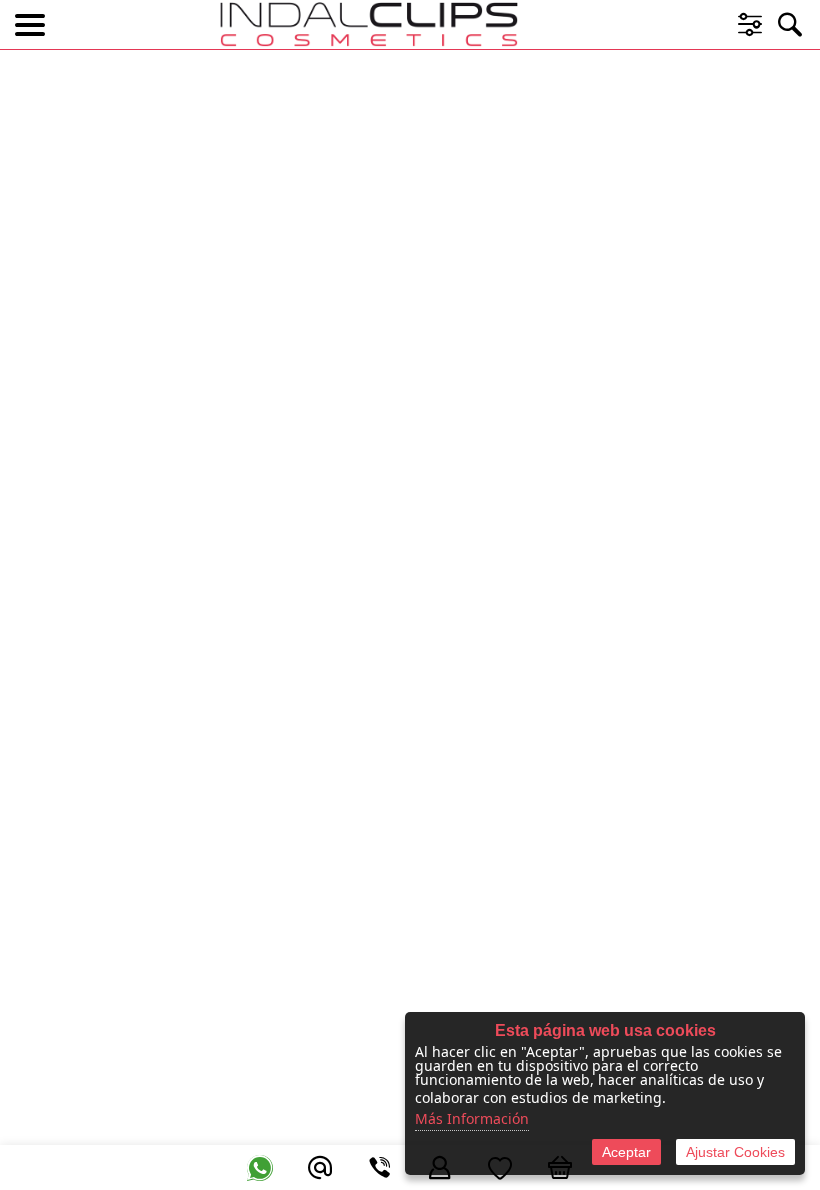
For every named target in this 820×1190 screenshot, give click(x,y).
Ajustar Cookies (735, 1152)
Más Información (472, 1118)
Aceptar (626, 1152)
